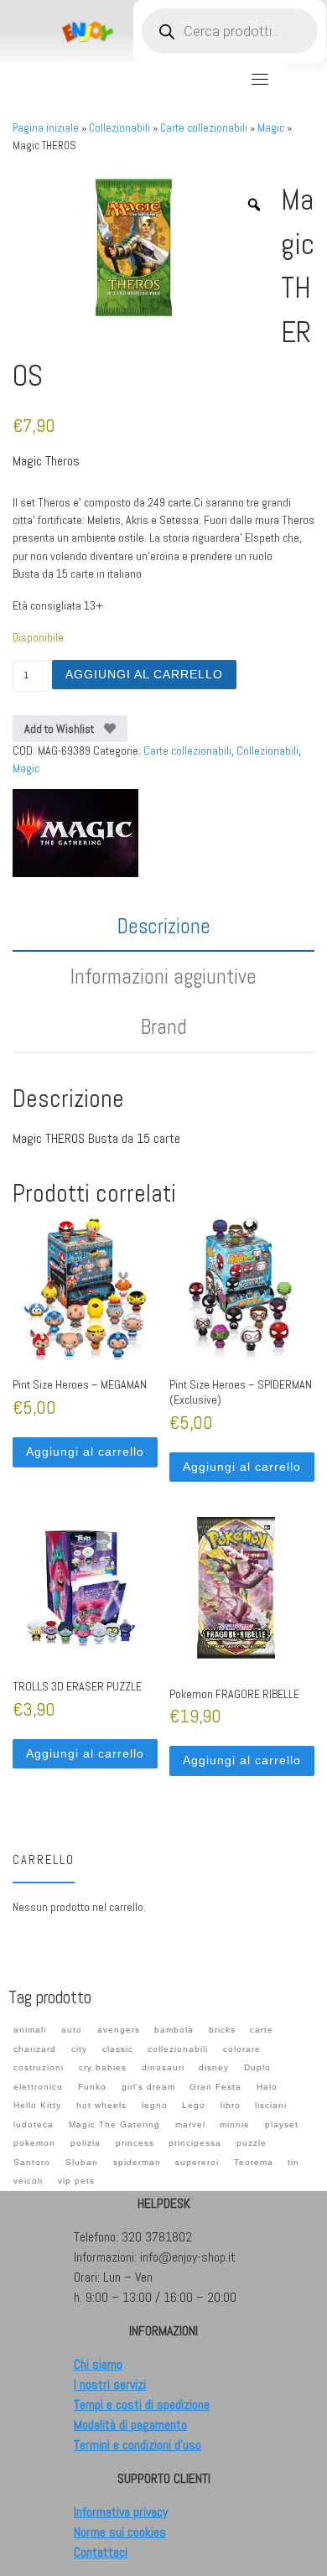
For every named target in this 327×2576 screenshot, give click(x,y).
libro (231, 2105)
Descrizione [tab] (164, 926)
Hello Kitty (37, 2105)
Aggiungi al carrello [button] (85, 1452)
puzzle (252, 2143)
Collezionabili (119, 128)
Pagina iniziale (46, 128)
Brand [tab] (164, 1027)
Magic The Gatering (114, 2124)
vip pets (76, 2181)
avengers (119, 2030)
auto (72, 2030)
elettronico (38, 2087)
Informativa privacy (121, 2512)
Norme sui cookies (120, 2532)
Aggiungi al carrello (144, 674)
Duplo (257, 2067)
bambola (174, 2030)
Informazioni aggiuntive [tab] (163, 976)
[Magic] (75, 833)
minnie (235, 2124)
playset (282, 2124)
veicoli (28, 2181)
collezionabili (178, 2049)
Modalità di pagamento (130, 2425)
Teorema (254, 2162)
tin (293, 2162)
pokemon (34, 2143)
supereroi (197, 2162)
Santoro (32, 2162)
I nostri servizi (110, 2384)
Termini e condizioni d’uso (138, 2445)
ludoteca (34, 2124)
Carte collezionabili (204, 128)
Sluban (82, 2162)
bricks (222, 2030)
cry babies (103, 2067)
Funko (92, 2087)
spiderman (137, 2162)
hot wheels (101, 2105)
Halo (267, 2087)
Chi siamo (98, 2364)
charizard (35, 2049)
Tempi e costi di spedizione (142, 2405)
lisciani (271, 2105)
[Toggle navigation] (260, 79)
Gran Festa (215, 2087)
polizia (86, 2143)
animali (30, 2030)
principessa (195, 2143)
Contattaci (101, 2552)
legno (155, 2105)
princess (135, 2143)
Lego (194, 2105)
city (79, 2049)
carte (262, 2030)
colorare (242, 2049)
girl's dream (148, 2087)
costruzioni (39, 2067)
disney (214, 2067)
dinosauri (163, 2067)
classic (118, 2049)
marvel (190, 2124)
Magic (271, 128)
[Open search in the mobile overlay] (230, 31)
